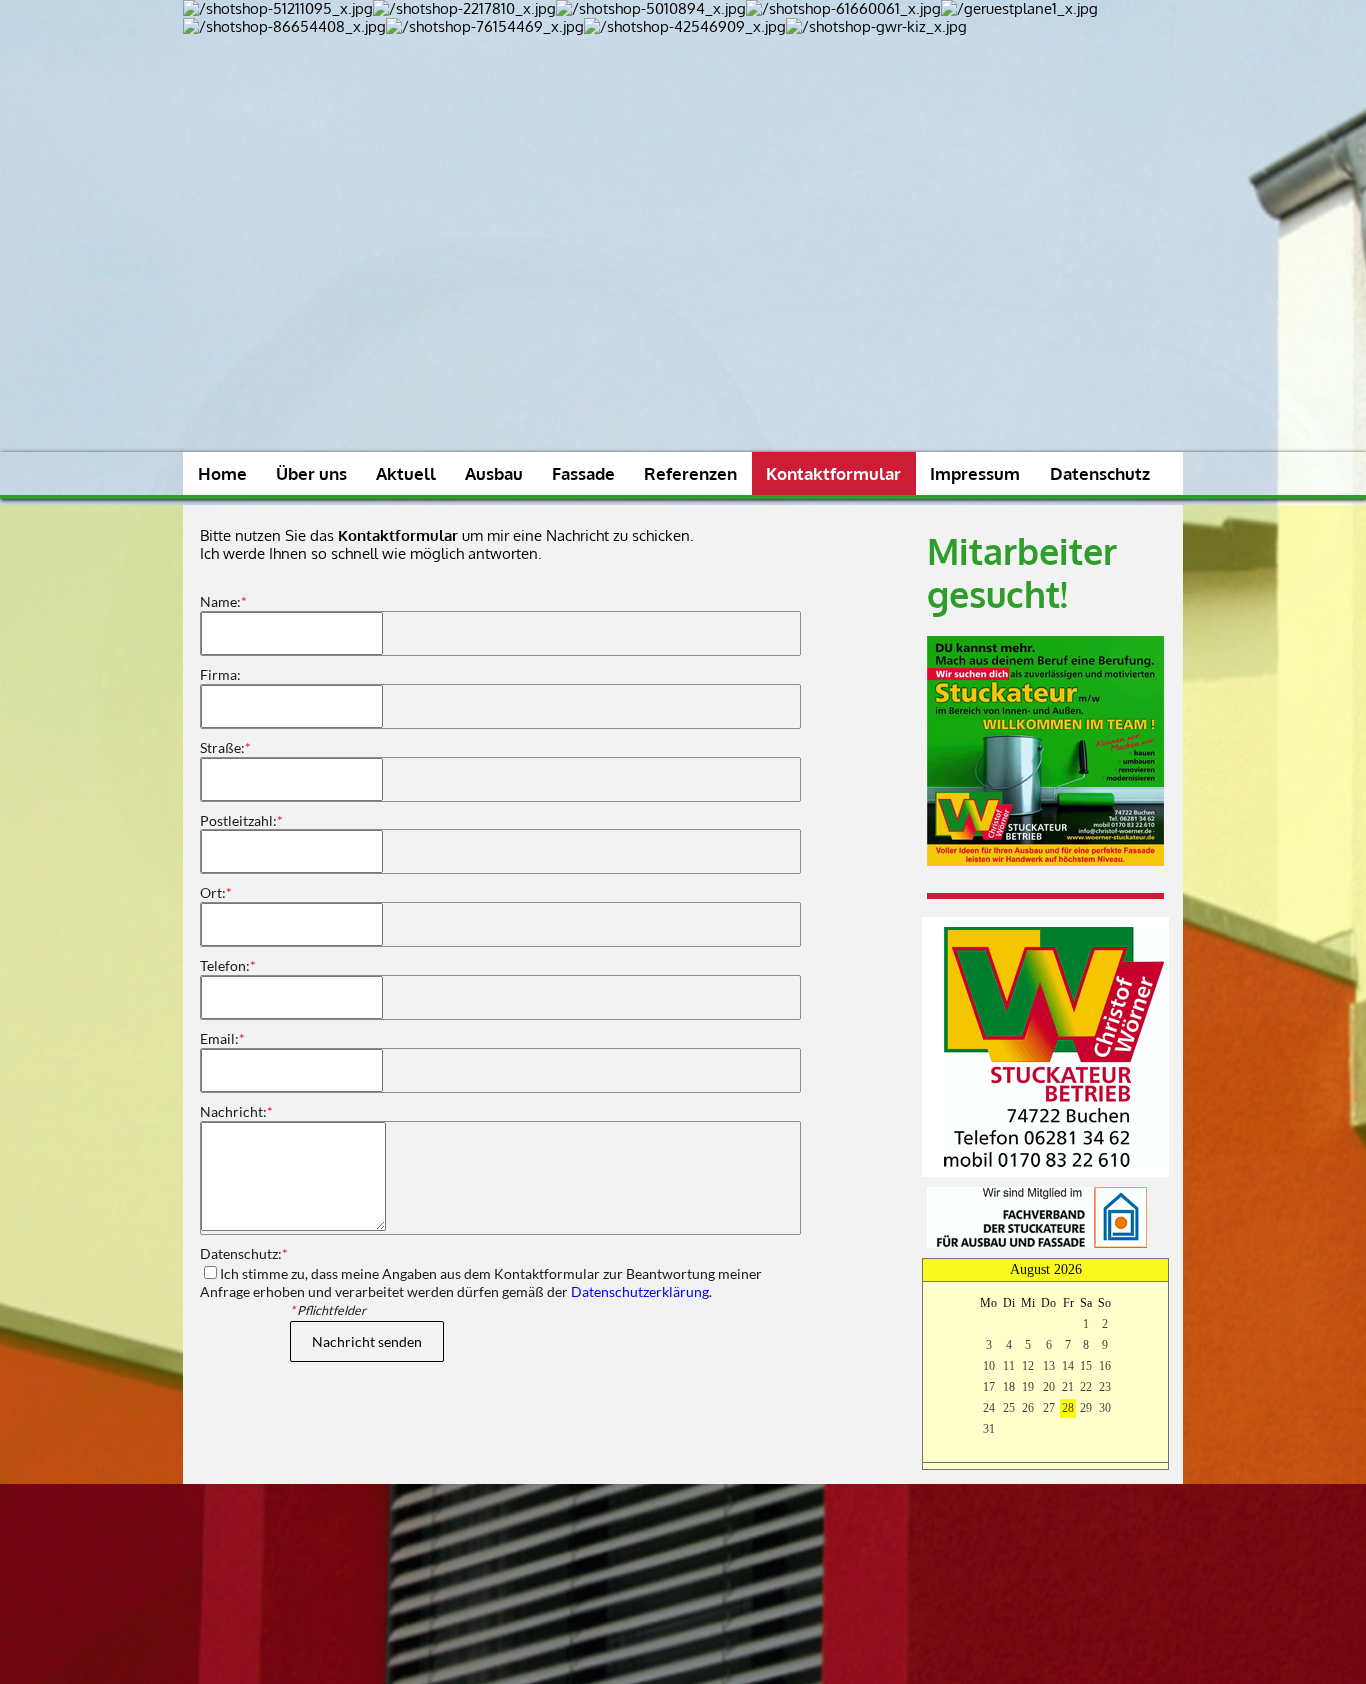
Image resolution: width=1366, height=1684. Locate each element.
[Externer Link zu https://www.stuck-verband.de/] (1037, 1242)
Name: (223, 601)
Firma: (220, 674)
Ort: (216, 892)
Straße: (225, 747)
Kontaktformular (833, 473)
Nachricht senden (367, 1341)
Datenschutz (1100, 473)
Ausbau (494, 473)
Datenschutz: (244, 1253)
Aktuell (406, 473)
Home (222, 473)
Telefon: (228, 965)
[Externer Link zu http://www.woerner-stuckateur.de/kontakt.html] (1054, 1161)
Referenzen (690, 473)
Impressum (975, 473)
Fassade (583, 473)
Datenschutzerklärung (640, 1291)
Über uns (311, 473)
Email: (222, 1038)
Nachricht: (236, 1111)
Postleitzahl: (241, 820)
